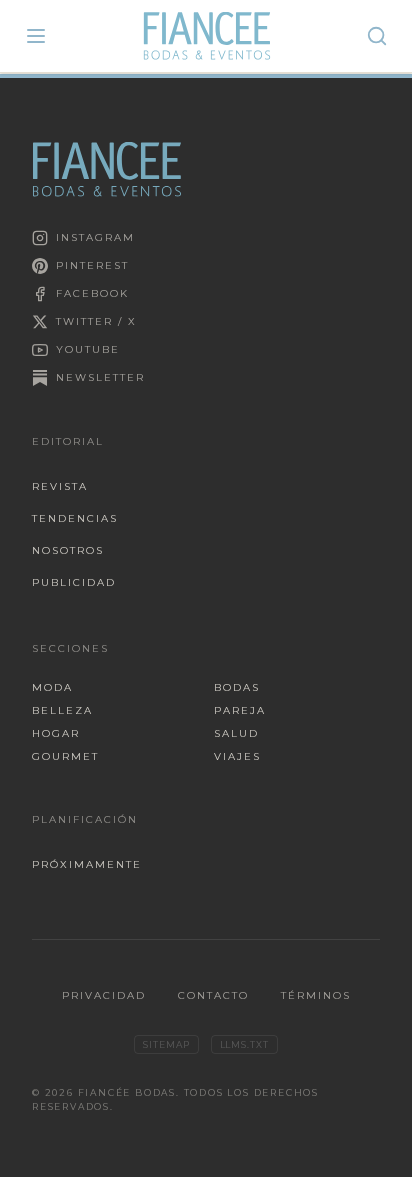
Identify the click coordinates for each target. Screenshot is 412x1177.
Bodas (237, 687)
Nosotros (68, 550)
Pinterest (92, 265)
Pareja (240, 710)
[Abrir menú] (36, 36)
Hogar (56, 733)
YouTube (88, 349)
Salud (236, 733)
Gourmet (65, 756)
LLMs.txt (244, 1044)
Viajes (237, 756)
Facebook (92, 293)
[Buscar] (377, 36)
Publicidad (74, 582)
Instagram (95, 237)
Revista (60, 486)
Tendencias (75, 518)
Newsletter (100, 377)
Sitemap (166, 1044)
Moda (52, 687)
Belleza (62, 710)
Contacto (213, 995)
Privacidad (104, 995)
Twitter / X (96, 321)
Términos (316, 995)
